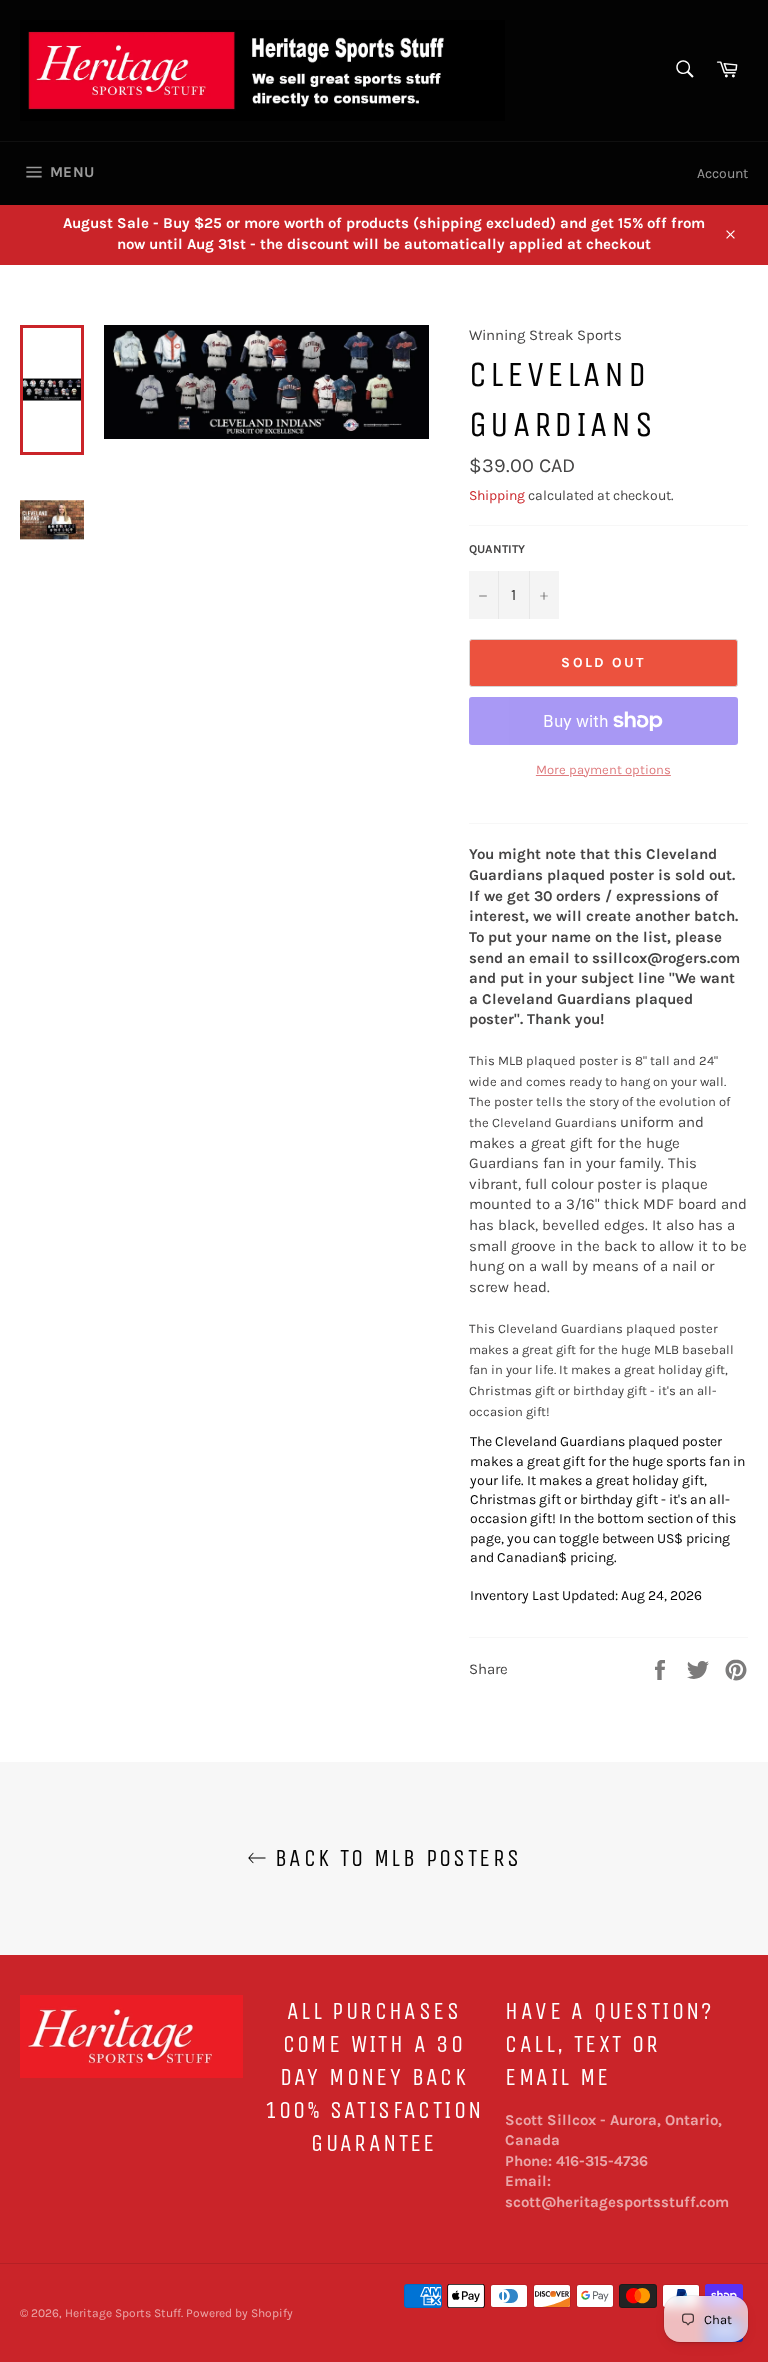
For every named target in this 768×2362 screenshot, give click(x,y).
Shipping (497, 495)
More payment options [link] (603, 769)
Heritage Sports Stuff (123, 2313)
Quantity (497, 549)
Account (722, 173)
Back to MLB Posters (394, 1858)
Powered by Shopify (239, 2313)
